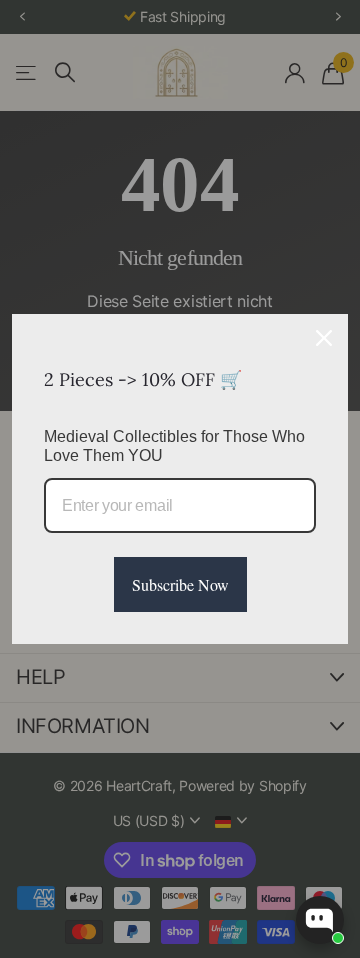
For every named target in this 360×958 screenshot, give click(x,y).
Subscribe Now (180, 584)
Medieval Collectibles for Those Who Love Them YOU (174, 446)
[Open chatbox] (320, 920)
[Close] (324, 338)
